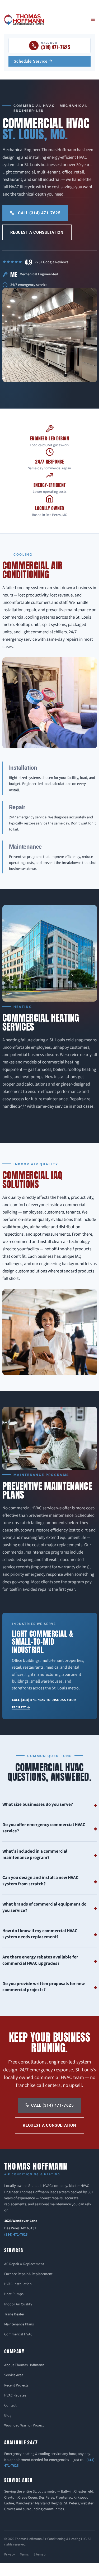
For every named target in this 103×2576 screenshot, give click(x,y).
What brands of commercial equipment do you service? (44, 1907)
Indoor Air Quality (18, 2304)
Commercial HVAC (18, 2334)
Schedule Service (31, 61)
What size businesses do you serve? (38, 1804)
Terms (24, 2554)
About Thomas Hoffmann (24, 2365)
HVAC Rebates (15, 2395)
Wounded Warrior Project (24, 2425)
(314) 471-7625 (16, 2235)
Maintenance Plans (19, 2324)
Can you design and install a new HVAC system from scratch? (40, 1881)
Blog (8, 2415)
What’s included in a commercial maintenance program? (35, 1854)
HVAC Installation (18, 2284)
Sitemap (39, 2554)
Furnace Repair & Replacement (28, 2274)
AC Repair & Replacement (24, 2264)
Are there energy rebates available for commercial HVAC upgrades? (40, 1960)
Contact (10, 2405)
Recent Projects (16, 2385)
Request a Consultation (37, 232)
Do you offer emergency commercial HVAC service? (44, 1828)
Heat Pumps (14, 2294)
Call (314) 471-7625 (39, 213)
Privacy (10, 2554)
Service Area (14, 2375)
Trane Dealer (14, 2314)
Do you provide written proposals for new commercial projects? (44, 1987)
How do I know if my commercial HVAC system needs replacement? (40, 1934)
